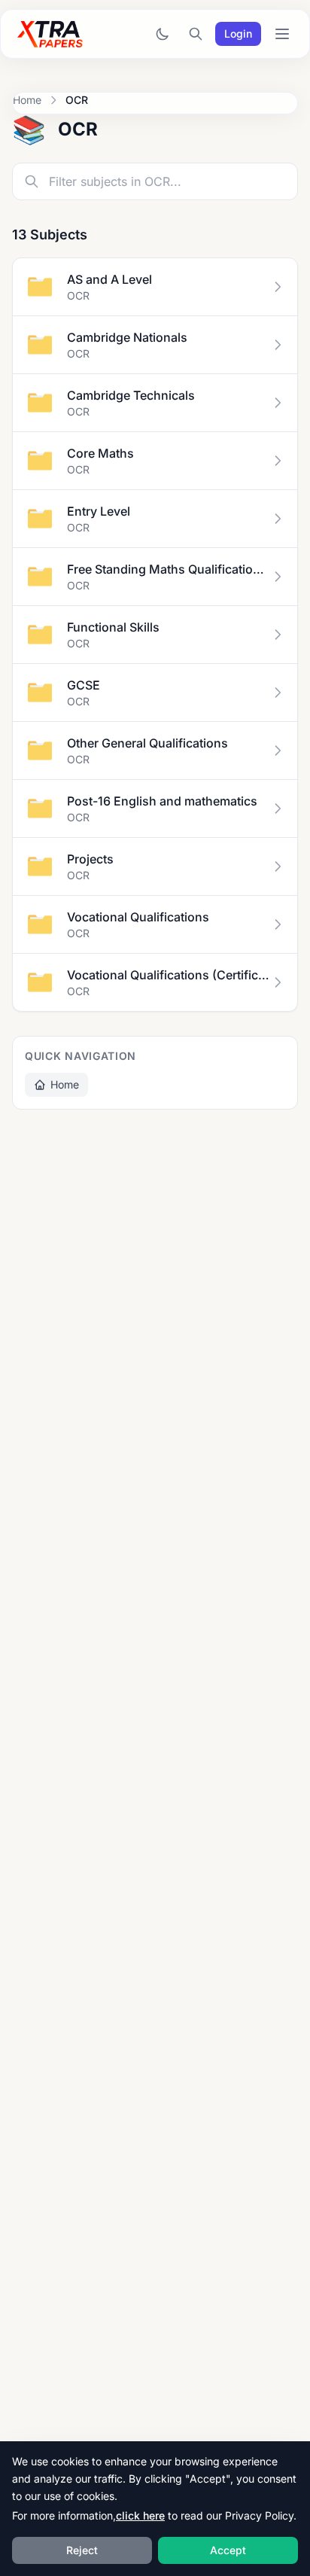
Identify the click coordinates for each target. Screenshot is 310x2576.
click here (140, 2515)
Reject (82, 2550)
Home (27, 100)
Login (238, 33)
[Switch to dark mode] (163, 34)
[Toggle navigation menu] (282, 34)
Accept (228, 2550)
